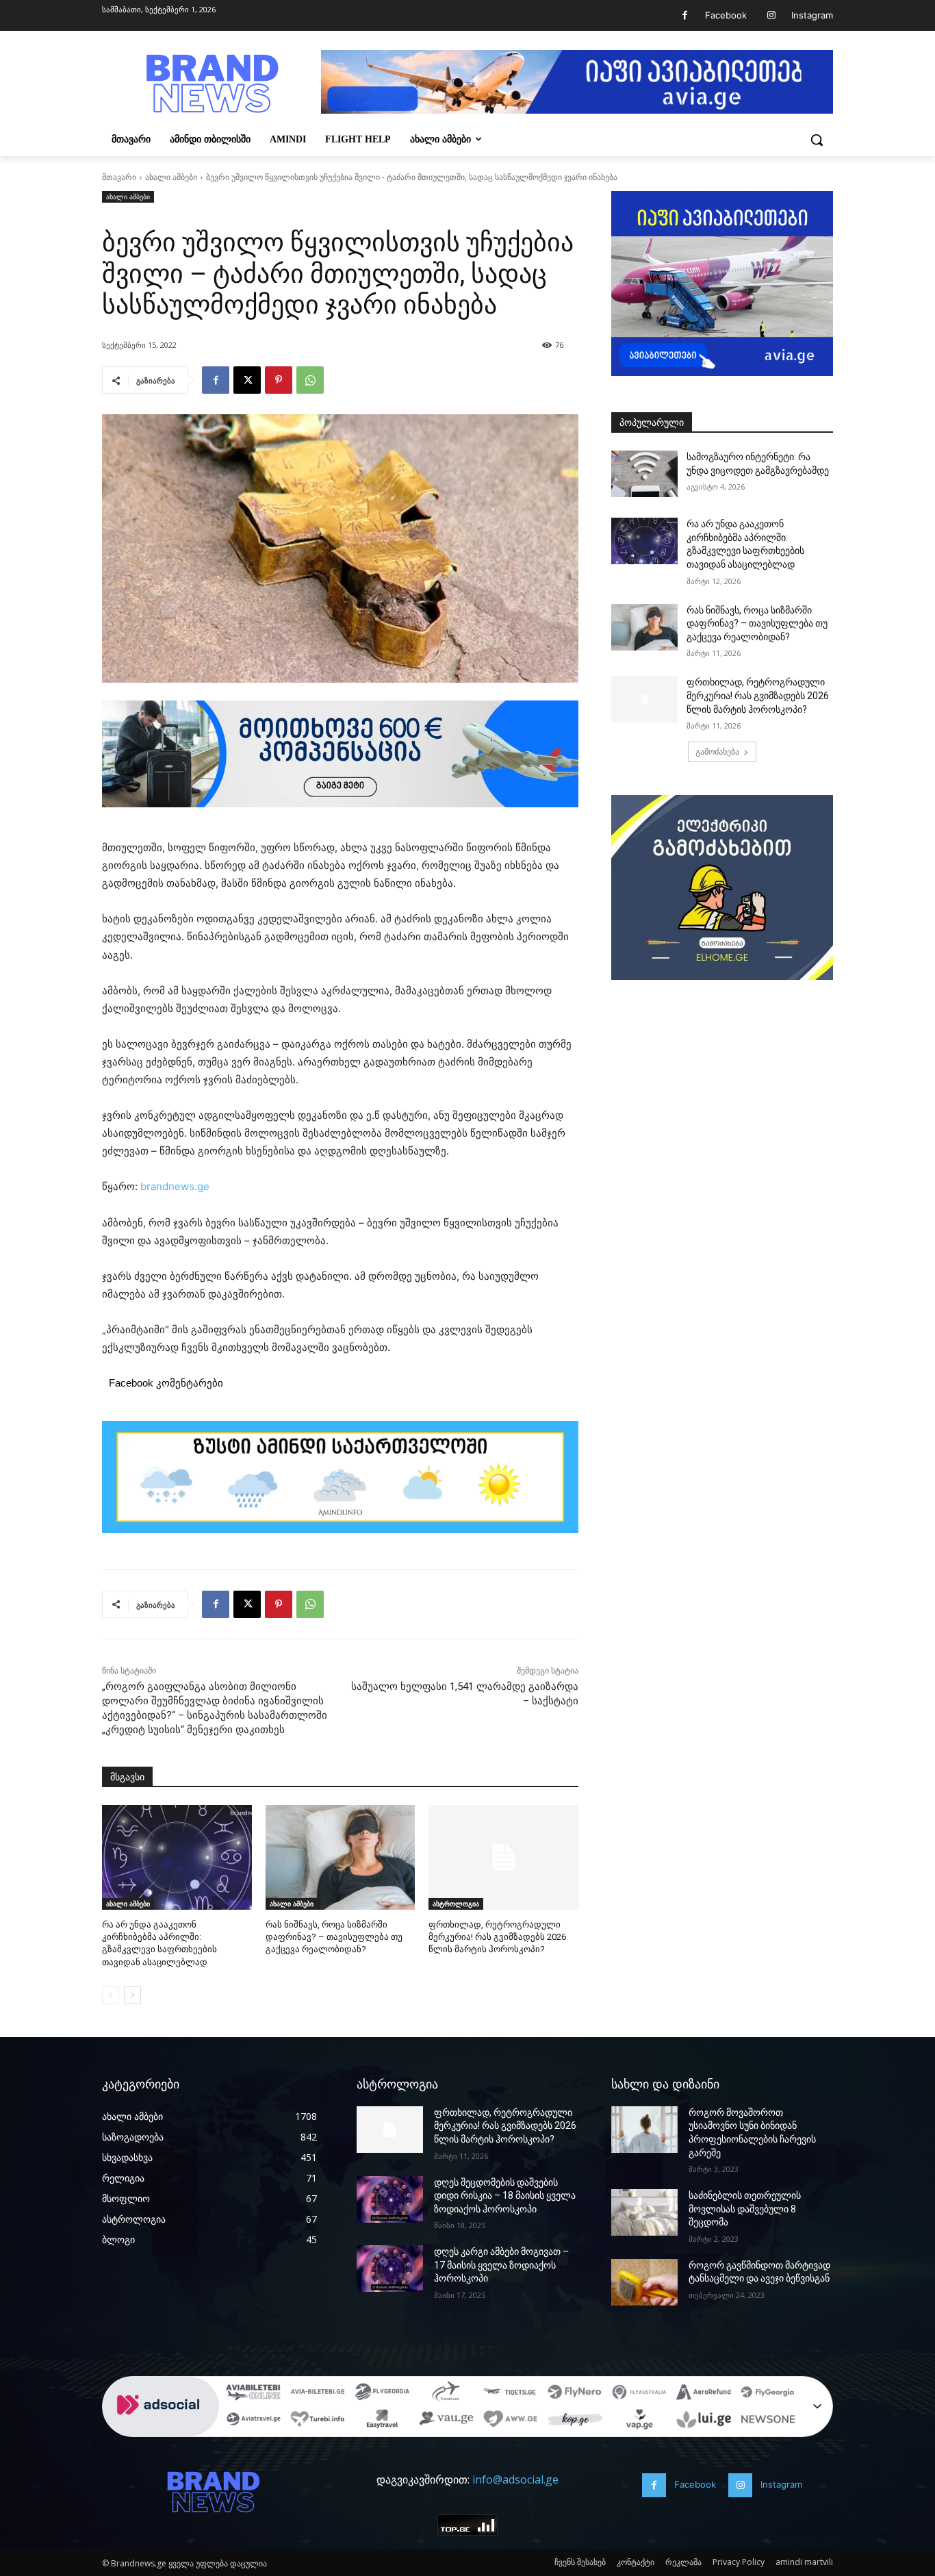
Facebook (726, 15)
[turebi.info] (318, 2421)
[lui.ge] (704, 2421)
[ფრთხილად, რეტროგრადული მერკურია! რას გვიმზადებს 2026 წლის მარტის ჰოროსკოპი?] (503, 1857)
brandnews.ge (175, 1186)
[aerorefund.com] (704, 2394)
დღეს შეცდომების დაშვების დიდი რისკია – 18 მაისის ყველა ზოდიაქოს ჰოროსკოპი (505, 2196)
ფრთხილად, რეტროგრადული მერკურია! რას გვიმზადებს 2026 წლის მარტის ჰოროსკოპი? (497, 1937)
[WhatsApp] (310, 380)
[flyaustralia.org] (639, 2394)
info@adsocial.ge (515, 2479)
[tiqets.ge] (511, 2394)
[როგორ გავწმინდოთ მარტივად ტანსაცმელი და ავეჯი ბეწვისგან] (644, 2282)
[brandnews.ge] (212, 84)
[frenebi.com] (446, 2394)
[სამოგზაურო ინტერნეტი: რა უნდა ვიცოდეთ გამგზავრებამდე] (644, 474)
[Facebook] (685, 15)
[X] (247, 380)
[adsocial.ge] (161, 2429)
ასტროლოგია (456, 1904)
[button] (817, 140)
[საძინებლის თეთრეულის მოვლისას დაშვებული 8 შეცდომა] (644, 2212)
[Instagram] (771, 15)
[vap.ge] (639, 2421)
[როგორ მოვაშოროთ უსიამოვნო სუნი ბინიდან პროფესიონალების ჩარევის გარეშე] (644, 2130)
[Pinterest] (279, 380)
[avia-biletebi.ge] (318, 2394)
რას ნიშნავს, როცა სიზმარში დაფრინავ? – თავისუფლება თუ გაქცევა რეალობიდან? (334, 1937)
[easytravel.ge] (382, 2421)
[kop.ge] (575, 2421)
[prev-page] (111, 1995)
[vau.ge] (446, 2421)
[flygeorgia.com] (768, 2394)
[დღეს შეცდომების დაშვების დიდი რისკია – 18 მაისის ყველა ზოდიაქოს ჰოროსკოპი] (390, 2199)
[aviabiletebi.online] (253, 2394)
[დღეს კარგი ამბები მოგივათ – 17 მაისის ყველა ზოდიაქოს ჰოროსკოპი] (390, 2269)
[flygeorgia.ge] (382, 2394)
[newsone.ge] (768, 2421)
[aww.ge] (511, 2421)
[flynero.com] (575, 2394)
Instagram (812, 15)
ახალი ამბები (171, 177)
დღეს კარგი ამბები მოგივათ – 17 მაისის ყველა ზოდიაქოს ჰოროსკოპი (501, 2265)
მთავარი (119, 177)
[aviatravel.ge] (253, 2421)
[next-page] (132, 1995)
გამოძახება (717, 752)
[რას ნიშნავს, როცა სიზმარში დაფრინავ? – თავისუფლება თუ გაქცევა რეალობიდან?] (341, 1857)
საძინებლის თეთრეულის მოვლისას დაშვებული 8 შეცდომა (745, 2209)
